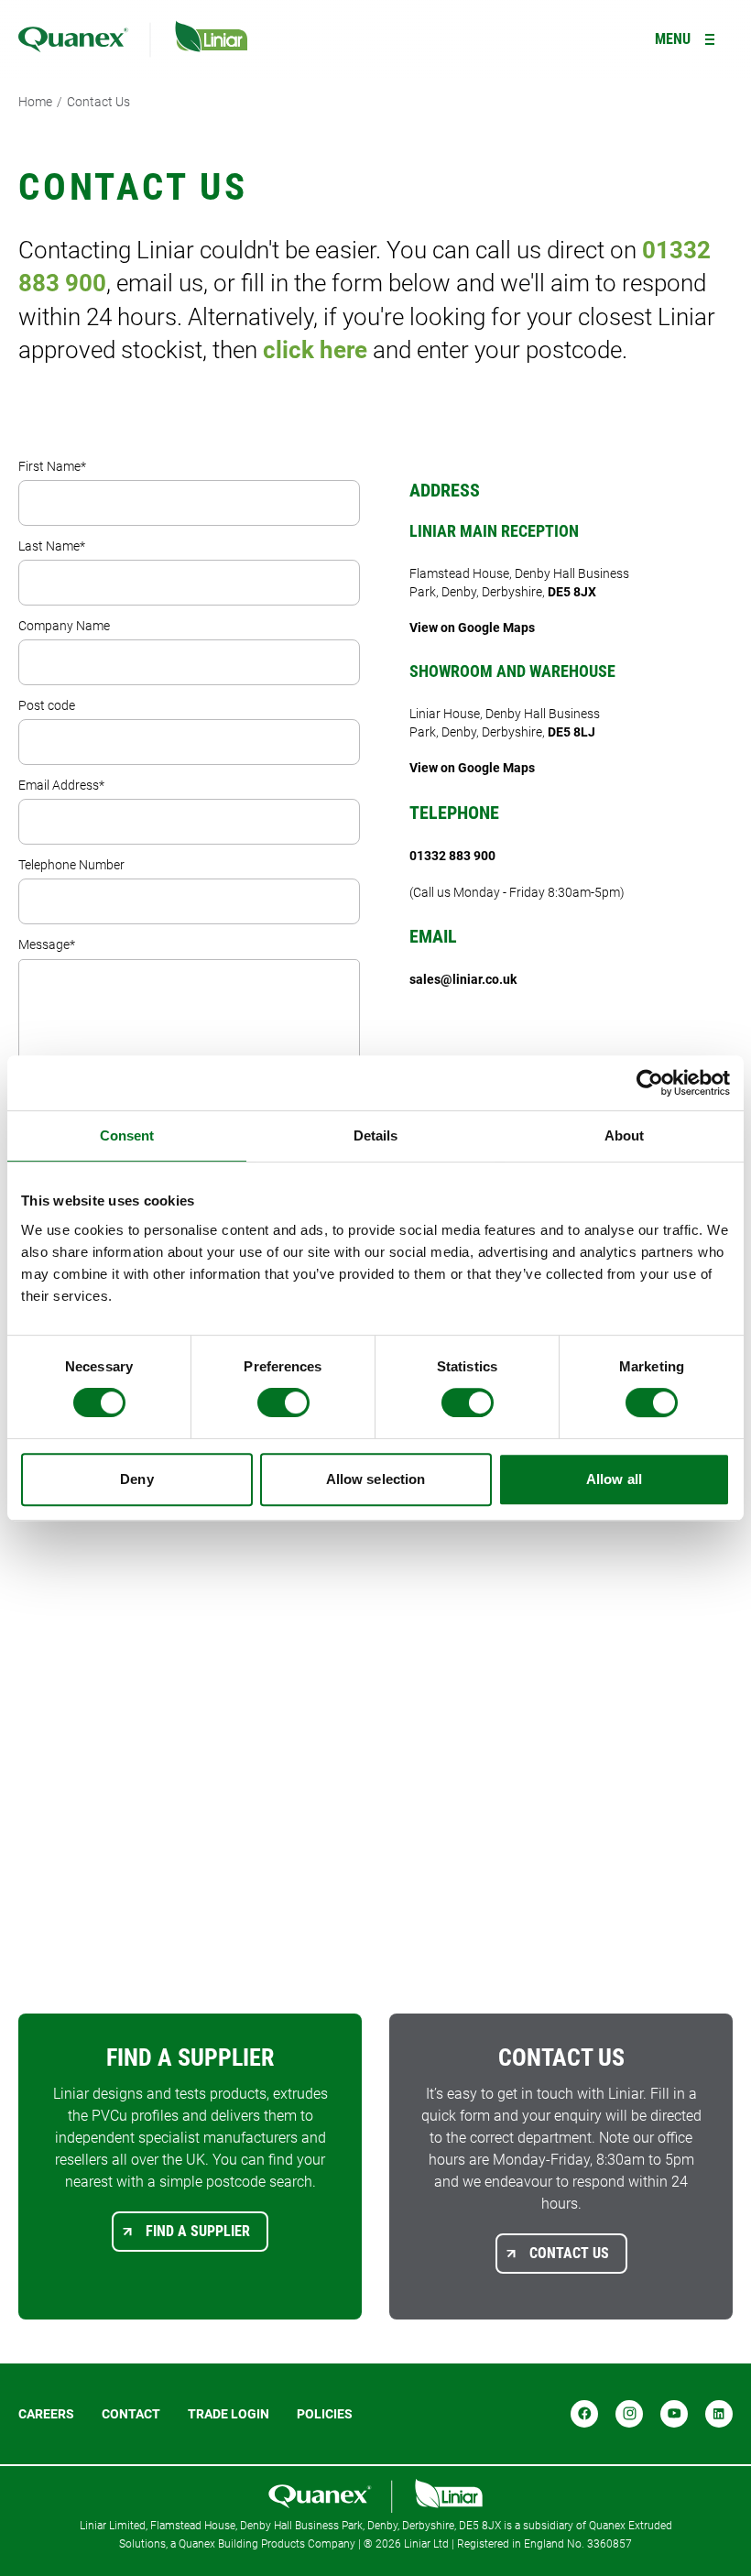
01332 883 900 (452, 856)
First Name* (52, 466)
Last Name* (52, 546)
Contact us (569, 2253)
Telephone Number (71, 865)
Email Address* (61, 785)
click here (315, 350)
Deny (136, 1479)
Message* (47, 944)
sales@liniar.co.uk (463, 979)
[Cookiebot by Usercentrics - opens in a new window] (650, 1083)
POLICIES (325, 2414)
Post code (47, 705)
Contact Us (98, 102)
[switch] (283, 1403)
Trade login (229, 2414)
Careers (46, 2414)
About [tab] (625, 1135)
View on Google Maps (472, 628)
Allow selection (376, 1479)
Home (35, 102)
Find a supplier (198, 2231)
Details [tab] (376, 1135)
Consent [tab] (127, 1135)
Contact (131, 2414)
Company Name (64, 626)
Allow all (614, 1479)
